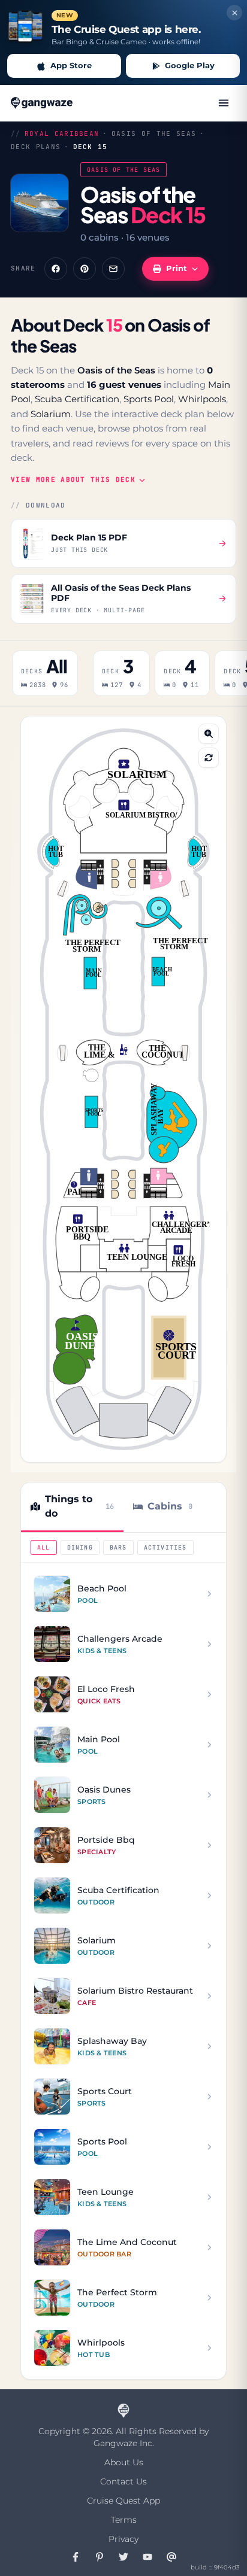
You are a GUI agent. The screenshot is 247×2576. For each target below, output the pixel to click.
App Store (71, 65)
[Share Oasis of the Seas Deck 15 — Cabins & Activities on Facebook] (56, 269)
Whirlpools (202, 399)
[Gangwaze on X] (123, 2557)
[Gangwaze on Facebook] (76, 2557)
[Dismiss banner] (234, 13)
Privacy (123, 2539)
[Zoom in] (209, 734)
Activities (165, 1547)
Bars (118, 1547)
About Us (124, 2462)
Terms (124, 2520)
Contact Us (123, 2481)
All (44, 1547)
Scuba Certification (77, 399)
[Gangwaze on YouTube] (147, 2557)
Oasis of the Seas (154, 133)
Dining (80, 1547)
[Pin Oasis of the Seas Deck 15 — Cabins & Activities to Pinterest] (85, 269)
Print (177, 268)
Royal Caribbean (62, 133)
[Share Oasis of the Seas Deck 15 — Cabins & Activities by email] (113, 269)
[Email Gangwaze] (171, 2557)
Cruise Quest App (123, 2501)
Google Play (190, 65)
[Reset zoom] (209, 758)
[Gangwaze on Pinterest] (100, 2557)
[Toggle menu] (224, 103)
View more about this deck (73, 479)
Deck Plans (36, 147)
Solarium (51, 414)
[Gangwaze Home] (43, 103)
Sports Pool (149, 399)
